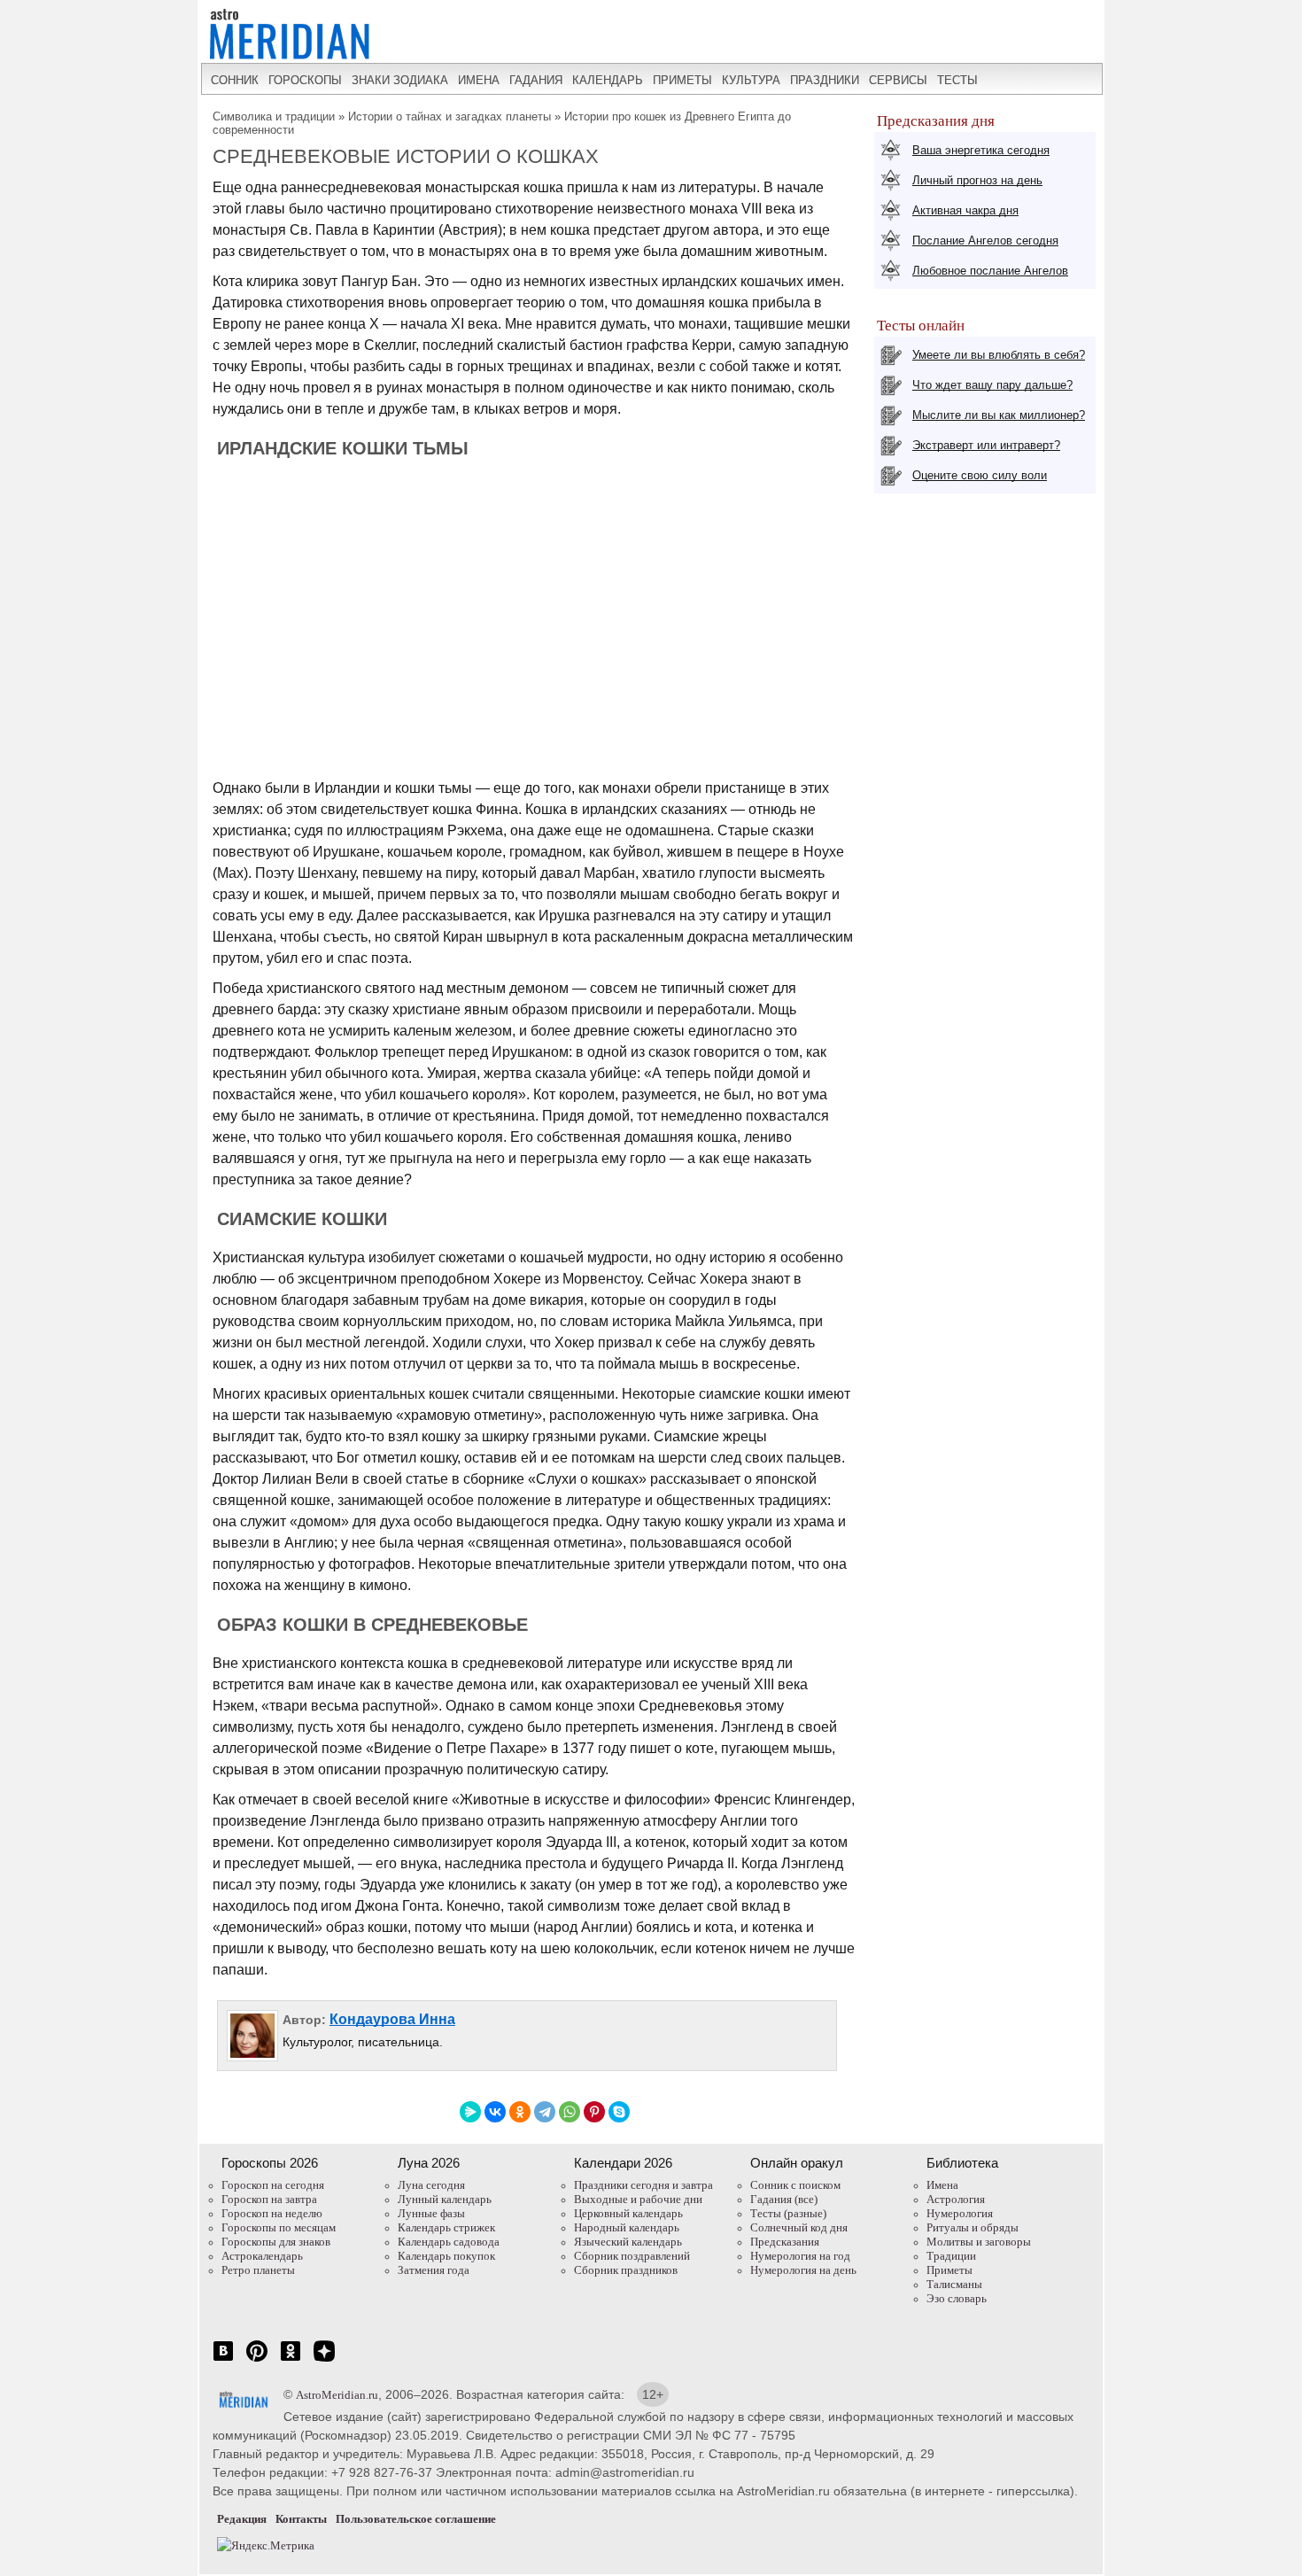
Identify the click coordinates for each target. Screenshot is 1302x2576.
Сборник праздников (626, 2270)
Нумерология (960, 2213)
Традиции (951, 2256)
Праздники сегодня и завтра (643, 2185)
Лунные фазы (431, 2213)
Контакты (301, 2519)
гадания (536, 80)
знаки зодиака (400, 80)
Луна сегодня (431, 2185)
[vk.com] (223, 2360)
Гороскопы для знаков (276, 2242)
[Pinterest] (594, 2112)
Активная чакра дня (965, 210)
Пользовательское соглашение (416, 2519)
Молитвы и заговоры (979, 2242)
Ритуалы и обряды (973, 2227)
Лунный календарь (445, 2199)
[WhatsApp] (570, 2112)
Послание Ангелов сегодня (985, 241)
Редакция (242, 2519)
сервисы (898, 80)
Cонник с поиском (795, 2185)
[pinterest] (257, 2360)
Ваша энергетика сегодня (981, 150)
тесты (957, 80)
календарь (608, 80)
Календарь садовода (449, 2242)
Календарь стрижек (446, 2227)
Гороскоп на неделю (272, 2213)
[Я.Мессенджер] (470, 2112)
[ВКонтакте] (495, 2112)
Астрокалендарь (262, 2256)
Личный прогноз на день (977, 180)
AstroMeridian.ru (337, 2395)
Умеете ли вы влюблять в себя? (999, 355)
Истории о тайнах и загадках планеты (451, 116)
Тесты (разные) (788, 2213)
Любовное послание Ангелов (990, 271)
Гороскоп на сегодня (273, 2185)
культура (751, 80)
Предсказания (785, 2242)
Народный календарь (627, 2227)
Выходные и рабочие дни (638, 2199)
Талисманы (954, 2284)
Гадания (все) (784, 2199)
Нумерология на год (800, 2256)
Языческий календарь (628, 2242)
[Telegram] (545, 2112)
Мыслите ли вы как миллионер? (999, 415)
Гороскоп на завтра (269, 2199)
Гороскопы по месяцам (279, 2227)
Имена (942, 2185)
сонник (235, 80)
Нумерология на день (803, 2270)
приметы (682, 80)
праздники (825, 80)
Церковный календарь (628, 2213)
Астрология (956, 2199)
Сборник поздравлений (632, 2256)
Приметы (949, 2270)
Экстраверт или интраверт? (986, 445)
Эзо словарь (957, 2298)
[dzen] (324, 2360)
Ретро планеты (258, 2270)
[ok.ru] (291, 2360)
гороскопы (305, 80)
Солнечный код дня (799, 2227)
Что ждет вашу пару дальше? (992, 385)
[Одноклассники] (520, 2112)
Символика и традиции (274, 116)
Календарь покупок (446, 2256)
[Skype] (619, 2112)
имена (479, 80)
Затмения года (434, 2270)
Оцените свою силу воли (980, 475)
